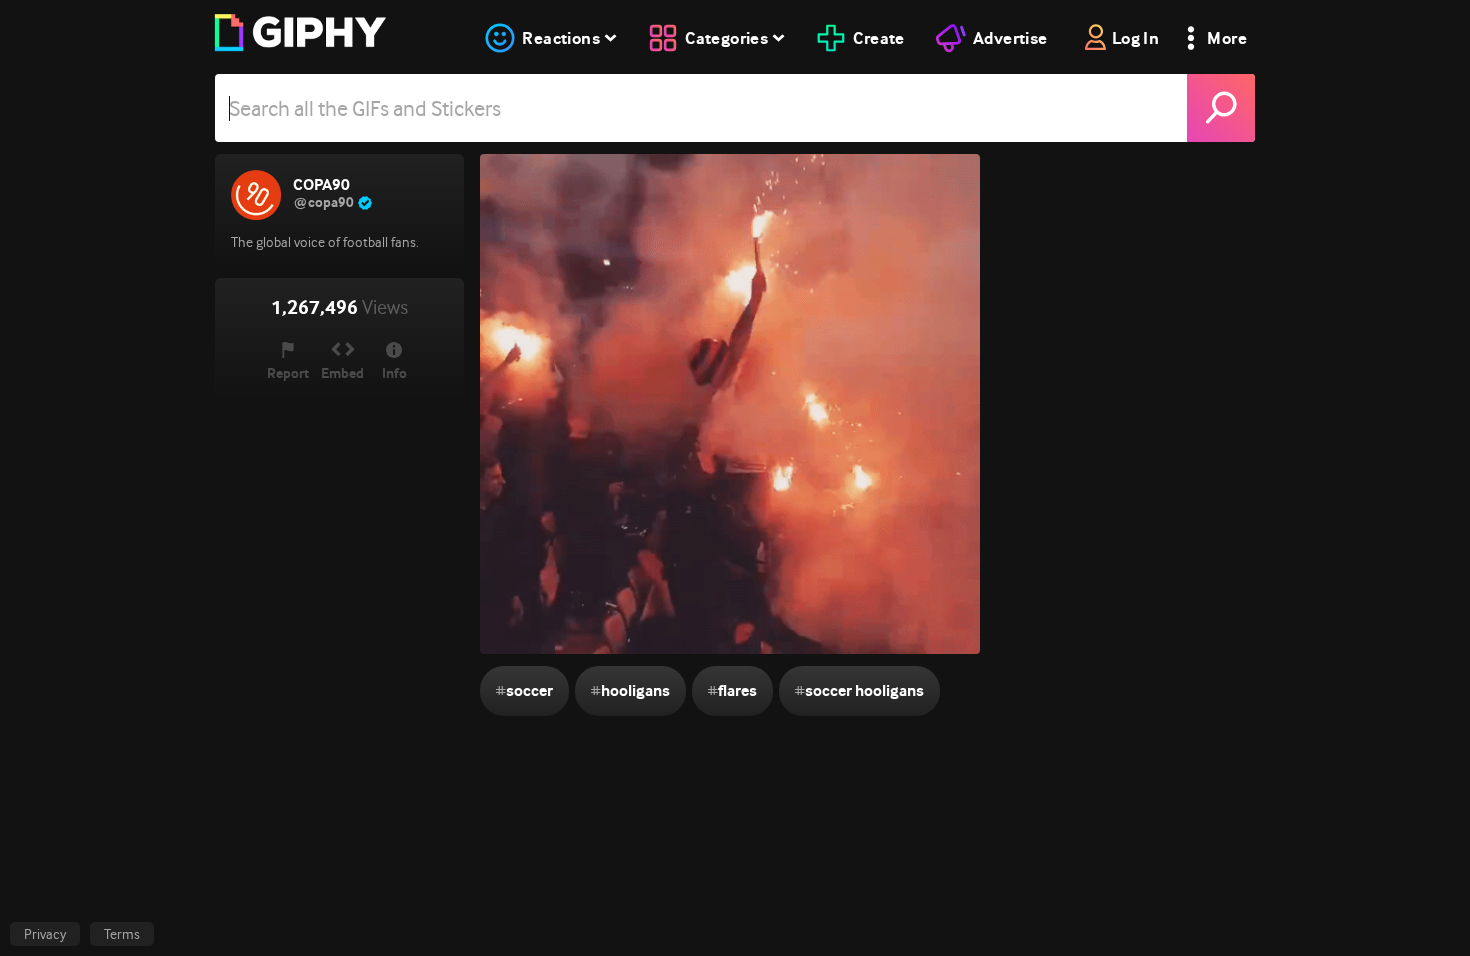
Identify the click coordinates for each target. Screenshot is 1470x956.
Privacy (45, 934)
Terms (122, 934)
